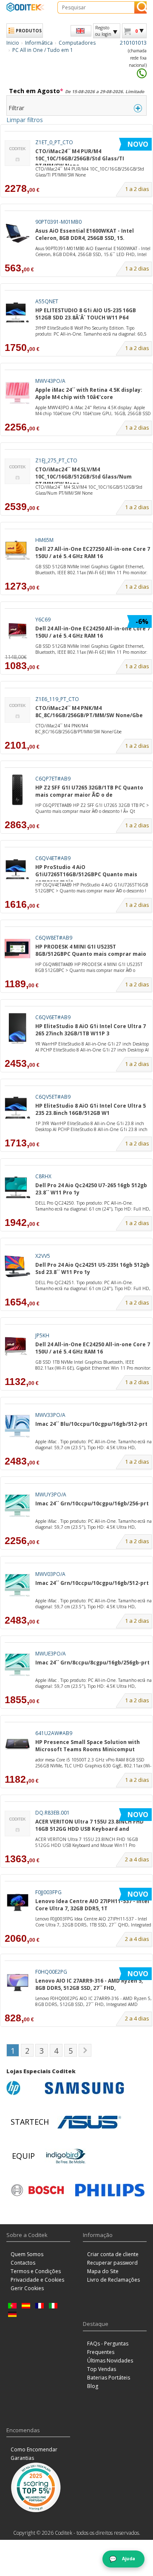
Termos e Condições (36, 2271)
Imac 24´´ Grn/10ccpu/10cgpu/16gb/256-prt (92, 1503)
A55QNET (47, 301)
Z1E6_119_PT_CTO (57, 699)
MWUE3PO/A (51, 1654)
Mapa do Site (103, 2271)
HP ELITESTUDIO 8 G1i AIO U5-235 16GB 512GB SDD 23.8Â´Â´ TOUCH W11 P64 (86, 314)
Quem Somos (27, 2254)
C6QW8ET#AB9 (54, 938)
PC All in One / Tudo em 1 (43, 50)
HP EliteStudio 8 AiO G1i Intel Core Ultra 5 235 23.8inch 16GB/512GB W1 (91, 1109)
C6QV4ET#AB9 (53, 858)
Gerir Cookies (27, 2288)
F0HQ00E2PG (51, 1972)
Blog (93, 2386)
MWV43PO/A (50, 381)
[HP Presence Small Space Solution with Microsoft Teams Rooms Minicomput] (17, 1744)
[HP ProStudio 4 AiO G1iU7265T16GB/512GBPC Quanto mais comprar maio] (17, 869)
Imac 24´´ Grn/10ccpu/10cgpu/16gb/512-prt (92, 1583)
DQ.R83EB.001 (52, 1813)
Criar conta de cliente (113, 2254)
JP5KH (42, 1335)
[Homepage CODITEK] (25, 7)
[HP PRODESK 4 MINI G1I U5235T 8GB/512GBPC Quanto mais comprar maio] (17, 949)
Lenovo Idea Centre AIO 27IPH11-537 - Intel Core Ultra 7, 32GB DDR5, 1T (92, 1905)
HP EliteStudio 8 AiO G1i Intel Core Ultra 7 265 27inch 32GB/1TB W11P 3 (91, 1030)
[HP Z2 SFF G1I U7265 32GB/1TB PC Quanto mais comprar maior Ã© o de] (17, 790)
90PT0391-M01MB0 (58, 222)
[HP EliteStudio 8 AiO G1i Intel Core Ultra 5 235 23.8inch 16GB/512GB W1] (17, 1108)
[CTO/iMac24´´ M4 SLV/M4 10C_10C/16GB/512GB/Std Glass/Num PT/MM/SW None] (17, 472)
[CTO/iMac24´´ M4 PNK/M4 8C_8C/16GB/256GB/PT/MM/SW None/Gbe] (17, 710)
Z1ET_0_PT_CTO (54, 142)
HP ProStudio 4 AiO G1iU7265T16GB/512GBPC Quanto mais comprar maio (86, 872)
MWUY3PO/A (51, 1495)
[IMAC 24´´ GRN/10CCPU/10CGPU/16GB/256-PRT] (17, 1506)
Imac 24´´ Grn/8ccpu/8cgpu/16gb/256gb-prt (92, 1663)
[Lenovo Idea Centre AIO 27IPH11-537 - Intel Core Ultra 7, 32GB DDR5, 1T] (17, 1903)
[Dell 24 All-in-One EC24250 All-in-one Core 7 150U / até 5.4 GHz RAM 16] (17, 631)
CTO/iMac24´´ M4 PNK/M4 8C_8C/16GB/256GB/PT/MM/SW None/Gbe (89, 712)
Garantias (22, 2458)
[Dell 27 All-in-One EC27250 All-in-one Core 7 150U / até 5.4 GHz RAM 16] (17, 551)
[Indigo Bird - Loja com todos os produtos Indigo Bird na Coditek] (66, 2156)
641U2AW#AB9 (54, 1733)
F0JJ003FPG (48, 1892)
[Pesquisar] (140, 7)
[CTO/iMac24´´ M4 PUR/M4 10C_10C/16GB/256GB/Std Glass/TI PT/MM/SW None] (17, 153)
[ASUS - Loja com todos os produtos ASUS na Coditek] (89, 2122)
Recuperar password (112, 2263)
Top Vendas (102, 2369)
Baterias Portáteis (109, 2378)
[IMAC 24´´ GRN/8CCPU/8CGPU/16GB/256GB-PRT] (17, 1665)
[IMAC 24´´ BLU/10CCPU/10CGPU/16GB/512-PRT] (17, 1426)
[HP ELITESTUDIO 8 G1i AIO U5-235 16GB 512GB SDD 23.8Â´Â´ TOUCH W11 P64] (17, 312)
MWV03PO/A (50, 1574)
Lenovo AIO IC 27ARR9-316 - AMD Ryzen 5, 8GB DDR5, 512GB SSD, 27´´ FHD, (89, 1984)
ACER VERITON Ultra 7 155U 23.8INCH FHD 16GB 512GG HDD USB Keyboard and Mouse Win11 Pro (86, 1842)
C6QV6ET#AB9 (53, 1017)
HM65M (44, 540)
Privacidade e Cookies (37, 2280)
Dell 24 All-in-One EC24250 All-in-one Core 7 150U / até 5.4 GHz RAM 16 (93, 632)
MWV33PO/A (50, 1415)
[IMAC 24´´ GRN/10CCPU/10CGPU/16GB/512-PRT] (17, 1585)
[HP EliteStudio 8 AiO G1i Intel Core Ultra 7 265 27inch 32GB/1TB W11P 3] (17, 1028)
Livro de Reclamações (113, 2280)
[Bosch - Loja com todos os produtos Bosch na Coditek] (37, 2190)
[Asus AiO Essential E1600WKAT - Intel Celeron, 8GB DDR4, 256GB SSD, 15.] (17, 233)
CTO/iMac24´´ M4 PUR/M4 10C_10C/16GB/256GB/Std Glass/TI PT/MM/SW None (80, 157)
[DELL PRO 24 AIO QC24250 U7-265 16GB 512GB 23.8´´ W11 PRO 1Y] (17, 1187)
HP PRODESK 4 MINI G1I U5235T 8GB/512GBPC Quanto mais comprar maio (91, 950)
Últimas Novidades (110, 2361)
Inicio (13, 43)
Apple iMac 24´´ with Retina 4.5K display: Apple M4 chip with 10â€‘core (89, 393)
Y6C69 (43, 620)
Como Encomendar (34, 2449)
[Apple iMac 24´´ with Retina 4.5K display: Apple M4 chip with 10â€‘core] (17, 392)
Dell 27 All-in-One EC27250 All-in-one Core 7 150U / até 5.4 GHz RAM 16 (93, 553)
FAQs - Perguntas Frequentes (108, 2348)
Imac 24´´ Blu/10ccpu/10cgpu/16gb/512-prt (91, 1424)
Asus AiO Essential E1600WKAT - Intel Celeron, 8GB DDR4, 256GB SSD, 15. (85, 234)
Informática (39, 43)
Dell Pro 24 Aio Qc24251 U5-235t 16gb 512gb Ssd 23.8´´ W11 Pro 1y (92, 1268)
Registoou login (103, 31)
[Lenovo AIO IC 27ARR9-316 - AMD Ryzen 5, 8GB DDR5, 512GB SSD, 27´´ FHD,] (17, 1983)
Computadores (77, 43)
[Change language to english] (81, 31)
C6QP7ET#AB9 (53, 779)
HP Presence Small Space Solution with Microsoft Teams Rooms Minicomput (88, 1746)
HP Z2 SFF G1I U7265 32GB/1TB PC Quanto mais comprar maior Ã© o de (89, 791)
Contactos (23, 2263)
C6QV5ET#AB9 (53, 1097)
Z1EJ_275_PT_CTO (56, 460)
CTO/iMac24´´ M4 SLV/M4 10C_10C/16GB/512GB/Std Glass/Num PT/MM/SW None (84, 475)
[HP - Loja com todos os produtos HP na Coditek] (23, 2088)
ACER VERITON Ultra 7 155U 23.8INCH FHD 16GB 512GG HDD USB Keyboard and (89, 1825)
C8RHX (43, 1176)
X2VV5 (43, 1256)
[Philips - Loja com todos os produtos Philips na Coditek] (110, 2190)
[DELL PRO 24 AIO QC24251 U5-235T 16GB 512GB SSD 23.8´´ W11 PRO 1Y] (17, 1267)
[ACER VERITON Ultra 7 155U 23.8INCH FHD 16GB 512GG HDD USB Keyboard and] (17, 1824)
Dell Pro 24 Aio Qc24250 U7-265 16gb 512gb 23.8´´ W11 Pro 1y (91, 1189)
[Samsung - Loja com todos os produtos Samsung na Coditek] (84, 2088)
